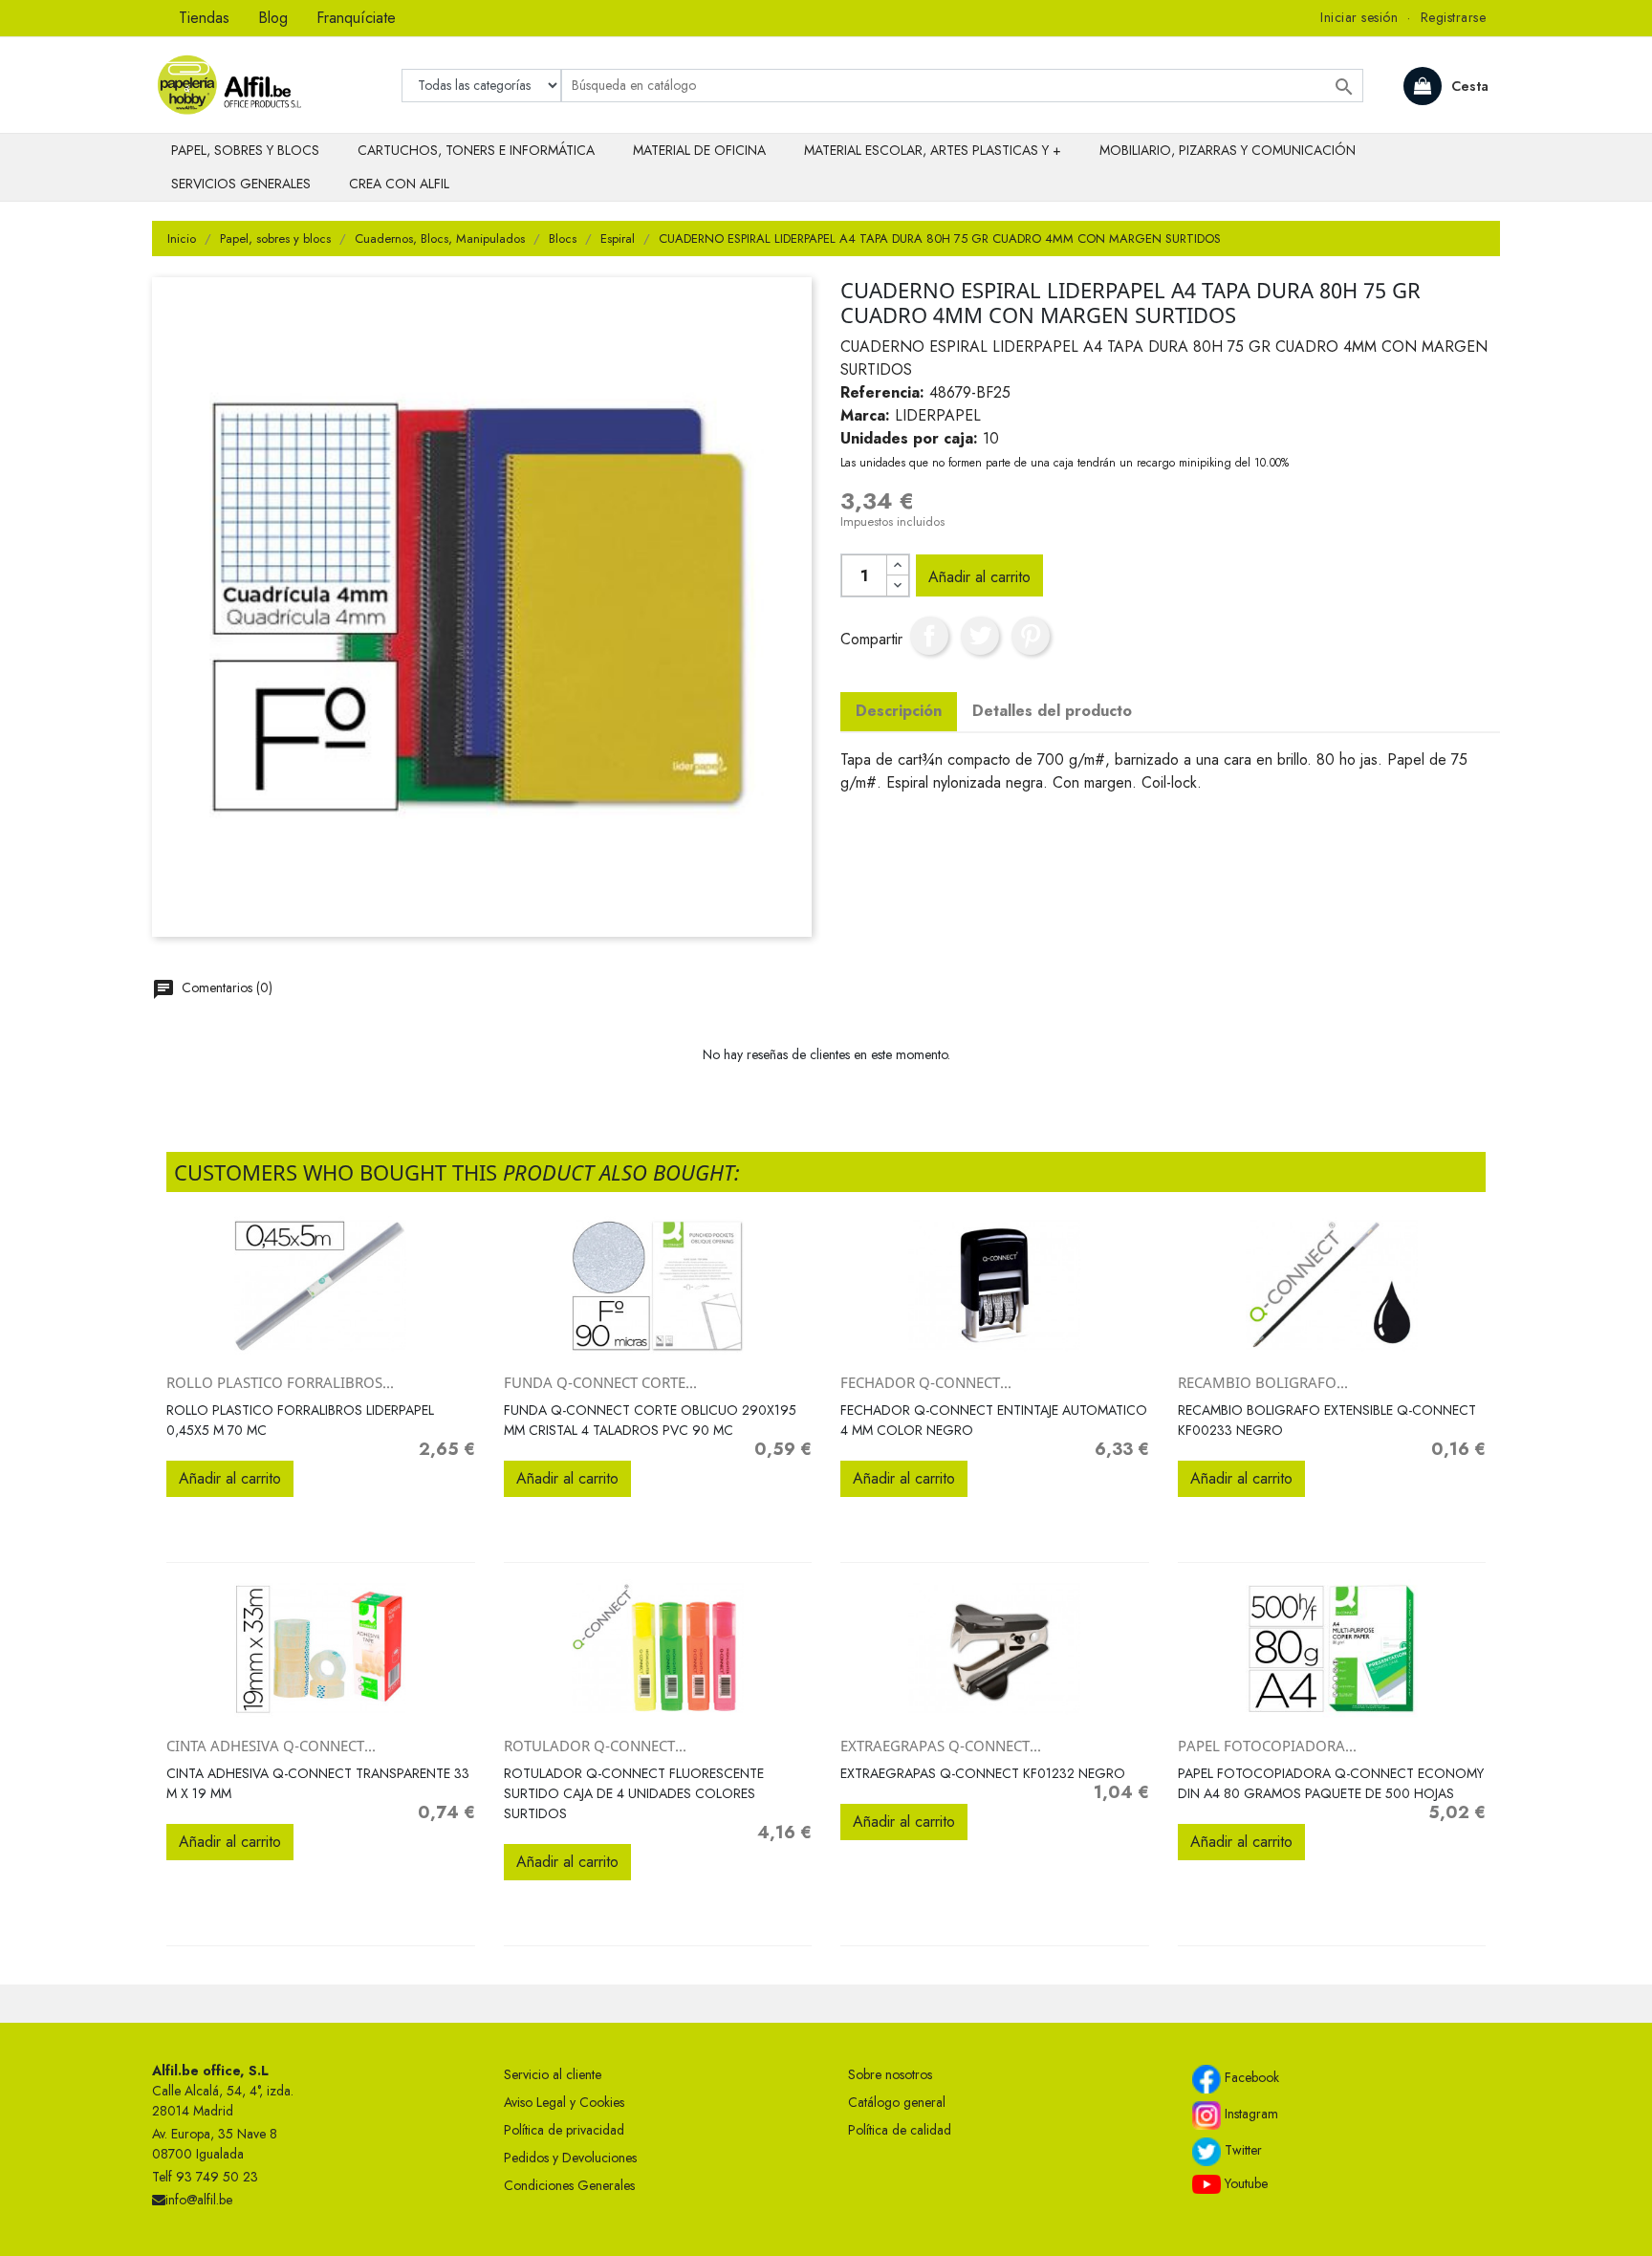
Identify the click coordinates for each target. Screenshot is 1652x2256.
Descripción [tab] (899, 711)
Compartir (929, 636)
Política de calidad (900, 2130)
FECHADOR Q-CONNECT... (926, 1382)
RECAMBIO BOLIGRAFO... (1263, 1382)
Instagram (1250, 2114)
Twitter (1241, 2150)
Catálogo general (897, 2102)
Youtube (1244, 2183)
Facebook (1250, 2077)
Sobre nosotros (890, 2074)
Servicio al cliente (553, 2074)
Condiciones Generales (569, 2185)
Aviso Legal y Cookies (564, 2102)
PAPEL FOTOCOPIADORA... (1267, 1746)
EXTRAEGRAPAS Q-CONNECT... (941, 1746)
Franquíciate (356, 18)
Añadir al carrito (979, 577)
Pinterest (1031, 636)
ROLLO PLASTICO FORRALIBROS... (280, 1382)
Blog (273, 18)
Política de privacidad (564, 2130)
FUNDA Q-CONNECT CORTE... (600, 1382)
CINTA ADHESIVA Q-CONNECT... (271, 1746)
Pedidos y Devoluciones (570, 2158)
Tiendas (204, 18)
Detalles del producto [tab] (1052, 711)
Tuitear (980, 636)
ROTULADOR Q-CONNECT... (595, 1746)
